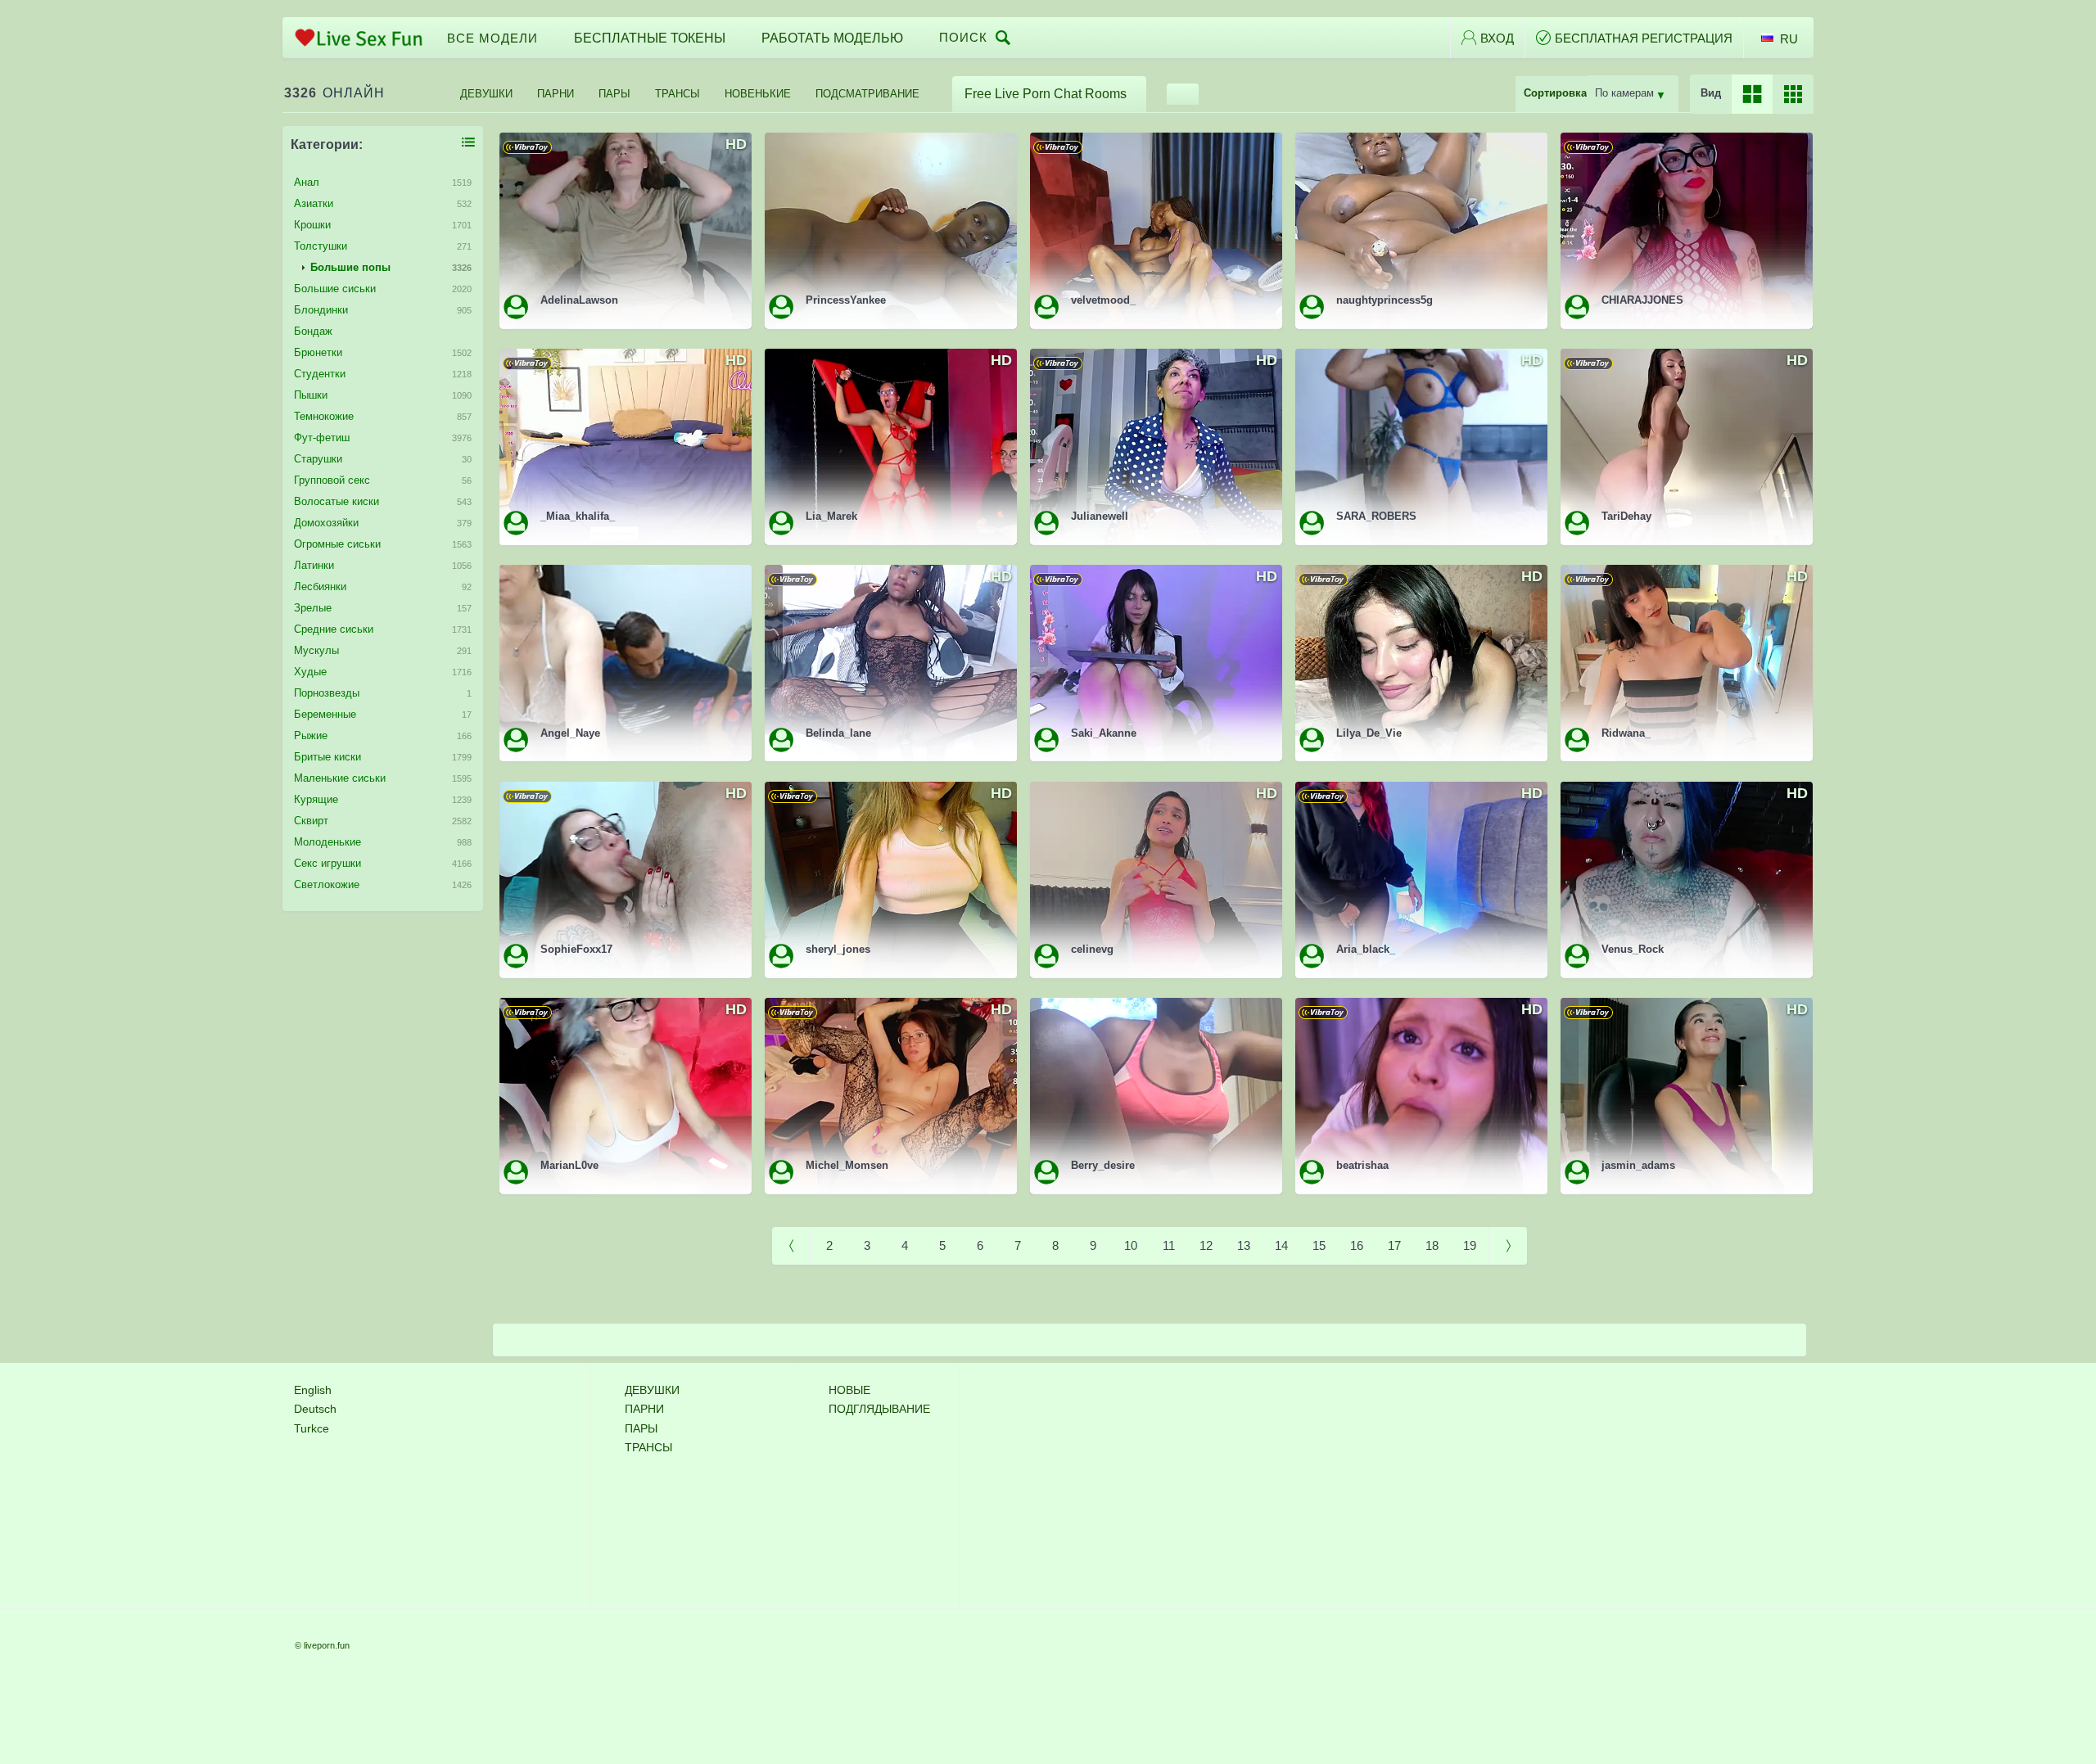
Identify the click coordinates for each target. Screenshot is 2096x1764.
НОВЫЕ (849, 1390)
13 (1244, 1245)
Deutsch (315, 1409)
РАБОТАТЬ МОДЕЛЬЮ (832, 38)
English (313, 1390)
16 (1357, 1245)
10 (1131, 1245)
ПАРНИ (556, 94)
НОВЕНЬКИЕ (758, 94)
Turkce (312, 1428)
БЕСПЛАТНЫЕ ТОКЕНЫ (650, 38)
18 (1432, 1245)
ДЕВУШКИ (486, 94)
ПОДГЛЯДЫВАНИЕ (879, 1409)
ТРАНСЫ (678, 94)
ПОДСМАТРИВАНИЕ (867, 94)
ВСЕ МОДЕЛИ (492, 38)
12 (1206, 1245)
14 (1281, 1245)
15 (1319, 1245)
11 (1169, 1245)
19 (1470, 1245)
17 (1394, 1245)
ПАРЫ (614, 94)
